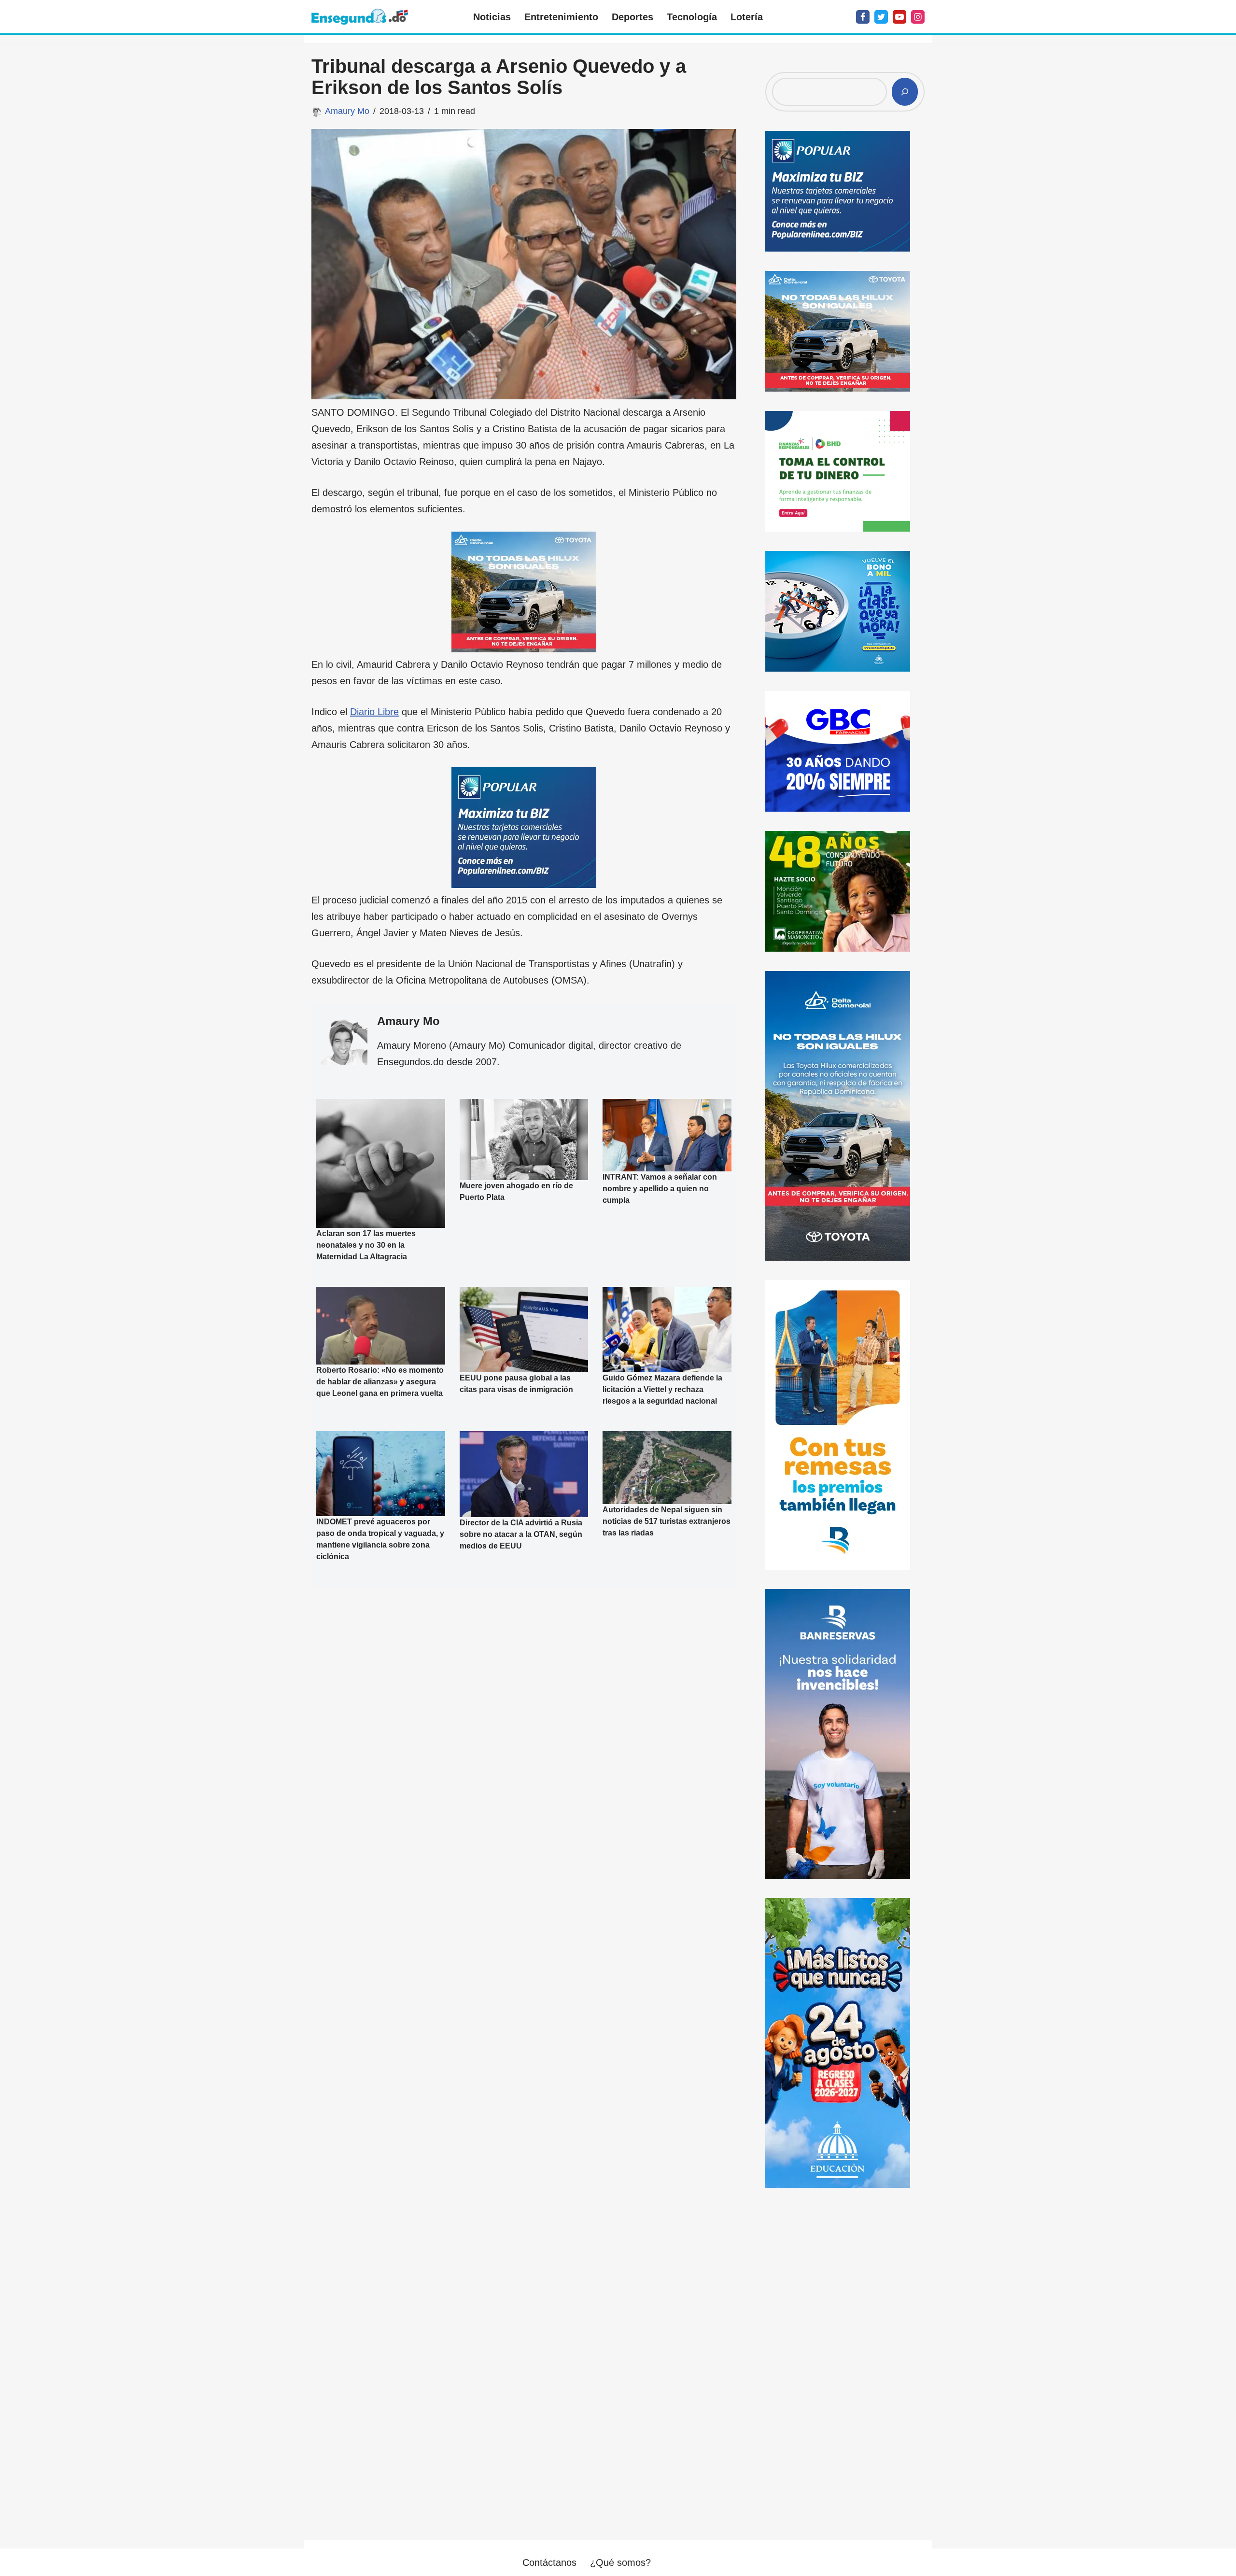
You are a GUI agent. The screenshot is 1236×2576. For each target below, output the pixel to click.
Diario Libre (374, 712)
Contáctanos (549, 2562)
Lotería (747, 17)
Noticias (492, 17)
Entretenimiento (561, 17)
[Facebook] (863, 17)
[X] (881, 17)
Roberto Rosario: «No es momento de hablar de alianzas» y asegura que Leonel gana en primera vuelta (380, 1382)
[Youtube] (899, 17)
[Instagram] (918, 17)
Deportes (632, 17)
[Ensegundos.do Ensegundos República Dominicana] (360, 17)
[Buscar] (905, 92)
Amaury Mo (347, 111)
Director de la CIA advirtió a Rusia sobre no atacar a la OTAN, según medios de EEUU (521, 1534)
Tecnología (692, 17)
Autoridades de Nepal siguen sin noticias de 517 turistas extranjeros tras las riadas (667, 1521)
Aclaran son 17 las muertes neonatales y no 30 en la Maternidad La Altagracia (366, 1245)
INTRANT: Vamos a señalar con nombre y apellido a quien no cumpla (660, 1189)
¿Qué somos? (620, 2562)
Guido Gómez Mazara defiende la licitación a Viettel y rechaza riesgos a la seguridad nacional (662, 1389)
